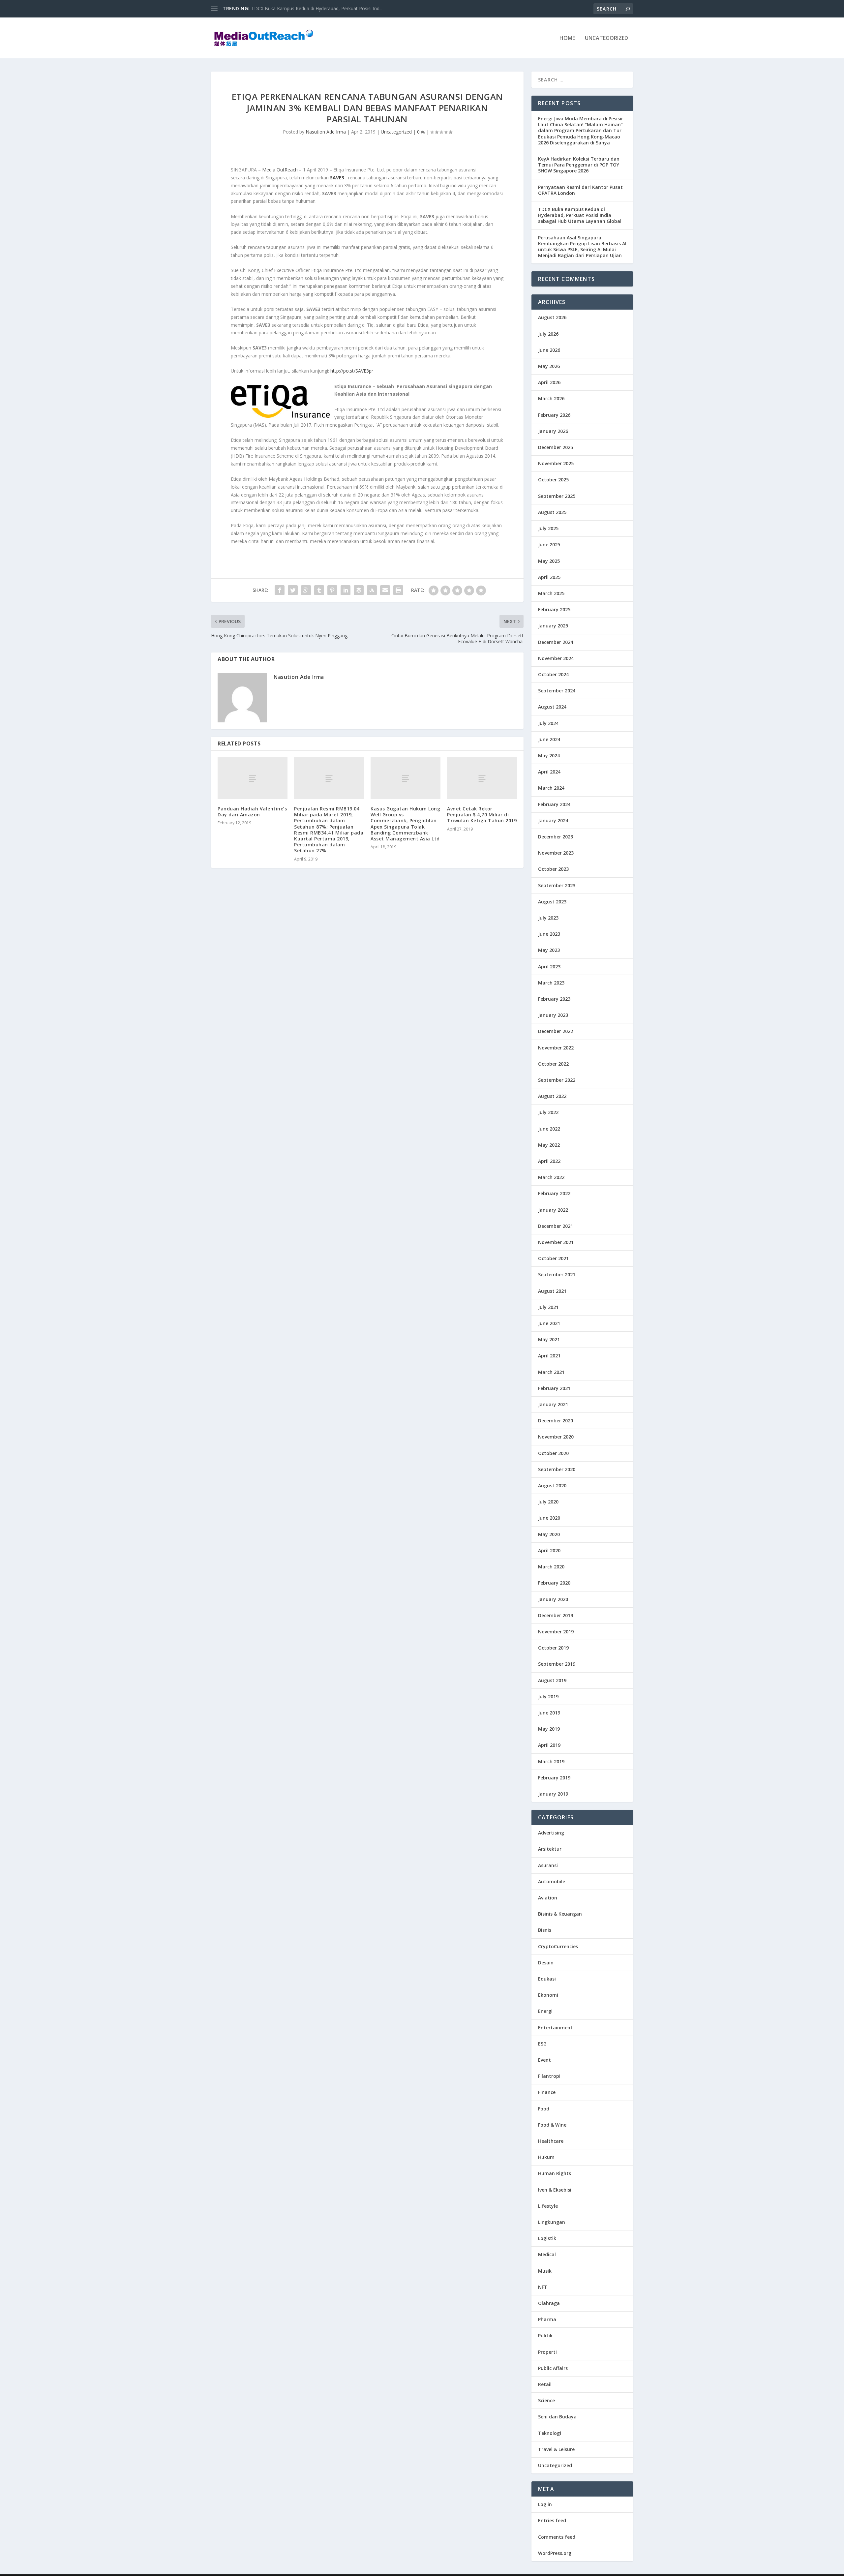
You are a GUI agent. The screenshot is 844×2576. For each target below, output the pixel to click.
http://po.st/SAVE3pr (352, 371)
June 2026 (549, 350)
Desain (546, 1963)
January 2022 (553, 1210)
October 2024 (553, 674)
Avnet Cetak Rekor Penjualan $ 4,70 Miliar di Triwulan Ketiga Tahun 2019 (482, 815)
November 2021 (556, 1242)
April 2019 (549, 1745)
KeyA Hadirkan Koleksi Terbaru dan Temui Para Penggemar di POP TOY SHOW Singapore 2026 (579, 165)
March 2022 (551, 1177)
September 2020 (557, 1469)
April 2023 (549, 967)
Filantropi (549, 2076)
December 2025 (556, 447)
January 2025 (553, 626)
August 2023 (552, 902)
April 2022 (549, 1161)
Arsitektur (550, 1849)
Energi (545, 2011)
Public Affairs (553, 2368)
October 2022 (553, 1064)
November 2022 (556, 1048)
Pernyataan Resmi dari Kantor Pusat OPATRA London (580, 190)
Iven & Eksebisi (555, 2190)
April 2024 (549, 772)
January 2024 (553, 820)
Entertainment (555, 2028)
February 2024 (554, 804)
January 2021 (553, 1404)
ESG (542, 2044)
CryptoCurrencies (558, 1946)
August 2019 (552, 1680)
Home (567, 38)
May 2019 (549, 1729)
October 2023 (553, 869)
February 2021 (554, 1388)
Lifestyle (548, 2206)
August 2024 (552, 707)
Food (544, 2109)
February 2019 (554, 1778)
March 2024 (551, 788)
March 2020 (551, 1567)
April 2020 (549, 1550)
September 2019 (557, 1664)
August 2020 (552, 1485)
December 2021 (556, 1226)
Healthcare (551, 2141)
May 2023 (549, 950)
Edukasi (547, 1979)
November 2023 (556, 853)
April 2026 (549, 382)
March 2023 (551, 983)
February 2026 (554, 415)
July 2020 (548, 1502)
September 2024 (557, 691)
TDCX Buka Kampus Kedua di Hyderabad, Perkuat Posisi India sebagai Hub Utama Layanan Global (580, 215)
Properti (547, 2352)
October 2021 (553, 1258)
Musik (545, 2271)
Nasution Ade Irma (326, 132)
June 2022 (549, 1129)
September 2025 (557, 496)
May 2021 (549, 1339)
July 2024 (548, 723)
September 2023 (557, 885)
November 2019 (556, 1632)
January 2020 (553, 1599)
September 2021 (557, 1274)
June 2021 (549, 1323)
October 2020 (553, 1453)
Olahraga (549, 2303)
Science (546, 2400)
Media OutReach (280, 170)
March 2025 (551, 593)
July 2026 (548, 334)
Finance (547, 2092)
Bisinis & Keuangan (560, 1914)
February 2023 (554, 999)
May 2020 (549, 1534)
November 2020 (556, 1437)
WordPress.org (555, 2553)
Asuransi (548, 1865)
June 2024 (549, 739)
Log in (545, 2504)
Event (544, 2060)
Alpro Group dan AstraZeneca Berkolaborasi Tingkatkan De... (316, 8)
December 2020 (556, 1421)
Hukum (546, 2157)
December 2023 (556, 837)
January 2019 (553, 1794)
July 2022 (548, 1112)
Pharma (547, 2319)
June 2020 (549, 1518)
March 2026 (551, 398)
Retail (545, 2384)
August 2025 (552, 512)
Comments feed (557, 2537)
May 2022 (549, 1145)
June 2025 (549, 545)
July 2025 (548, 528)
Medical (547, 2254)
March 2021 (551, 1372)
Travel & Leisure (556, 2449)
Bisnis (545, 1930)
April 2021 (549, 1356)
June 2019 (549, 1713)
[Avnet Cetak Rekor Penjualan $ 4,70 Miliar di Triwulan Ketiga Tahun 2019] (482, 778)
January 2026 (553, 431)
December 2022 (556, 1031)
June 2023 (549, 934)
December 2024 (556, 642)
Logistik (547, 2238)
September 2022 (557, 1080)
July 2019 (548, 1697)
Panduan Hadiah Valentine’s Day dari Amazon (252, 812)
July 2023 (548, 918)
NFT (543, 2287)
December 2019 (556, 1615)
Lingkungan (552, 2222)
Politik (545, 2335)
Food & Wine (552, 2125)
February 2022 (554, 1193)
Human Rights (555, 2173)
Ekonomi (548, 1995)
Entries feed (552, 2520)
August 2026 (552, 317)
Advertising (551, 1833)
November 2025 (556, 463)
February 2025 (554, 609)
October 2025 (553, 480)
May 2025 (549, 561)
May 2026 (549, 366)
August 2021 (552, 1291)
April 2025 (549, 577)
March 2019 (551, 1761)
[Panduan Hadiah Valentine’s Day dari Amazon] (253, 778)
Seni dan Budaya (557, 2417)
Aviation (548, 1898)
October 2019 (553, 1648)
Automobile (552, 1881)
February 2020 (554, 1583)
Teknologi (550, 2433)
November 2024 (556, 658)
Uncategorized (606, 38)
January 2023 (553, 1015)
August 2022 (552, 1096)
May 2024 (549, 756)
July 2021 (548, 1307)
